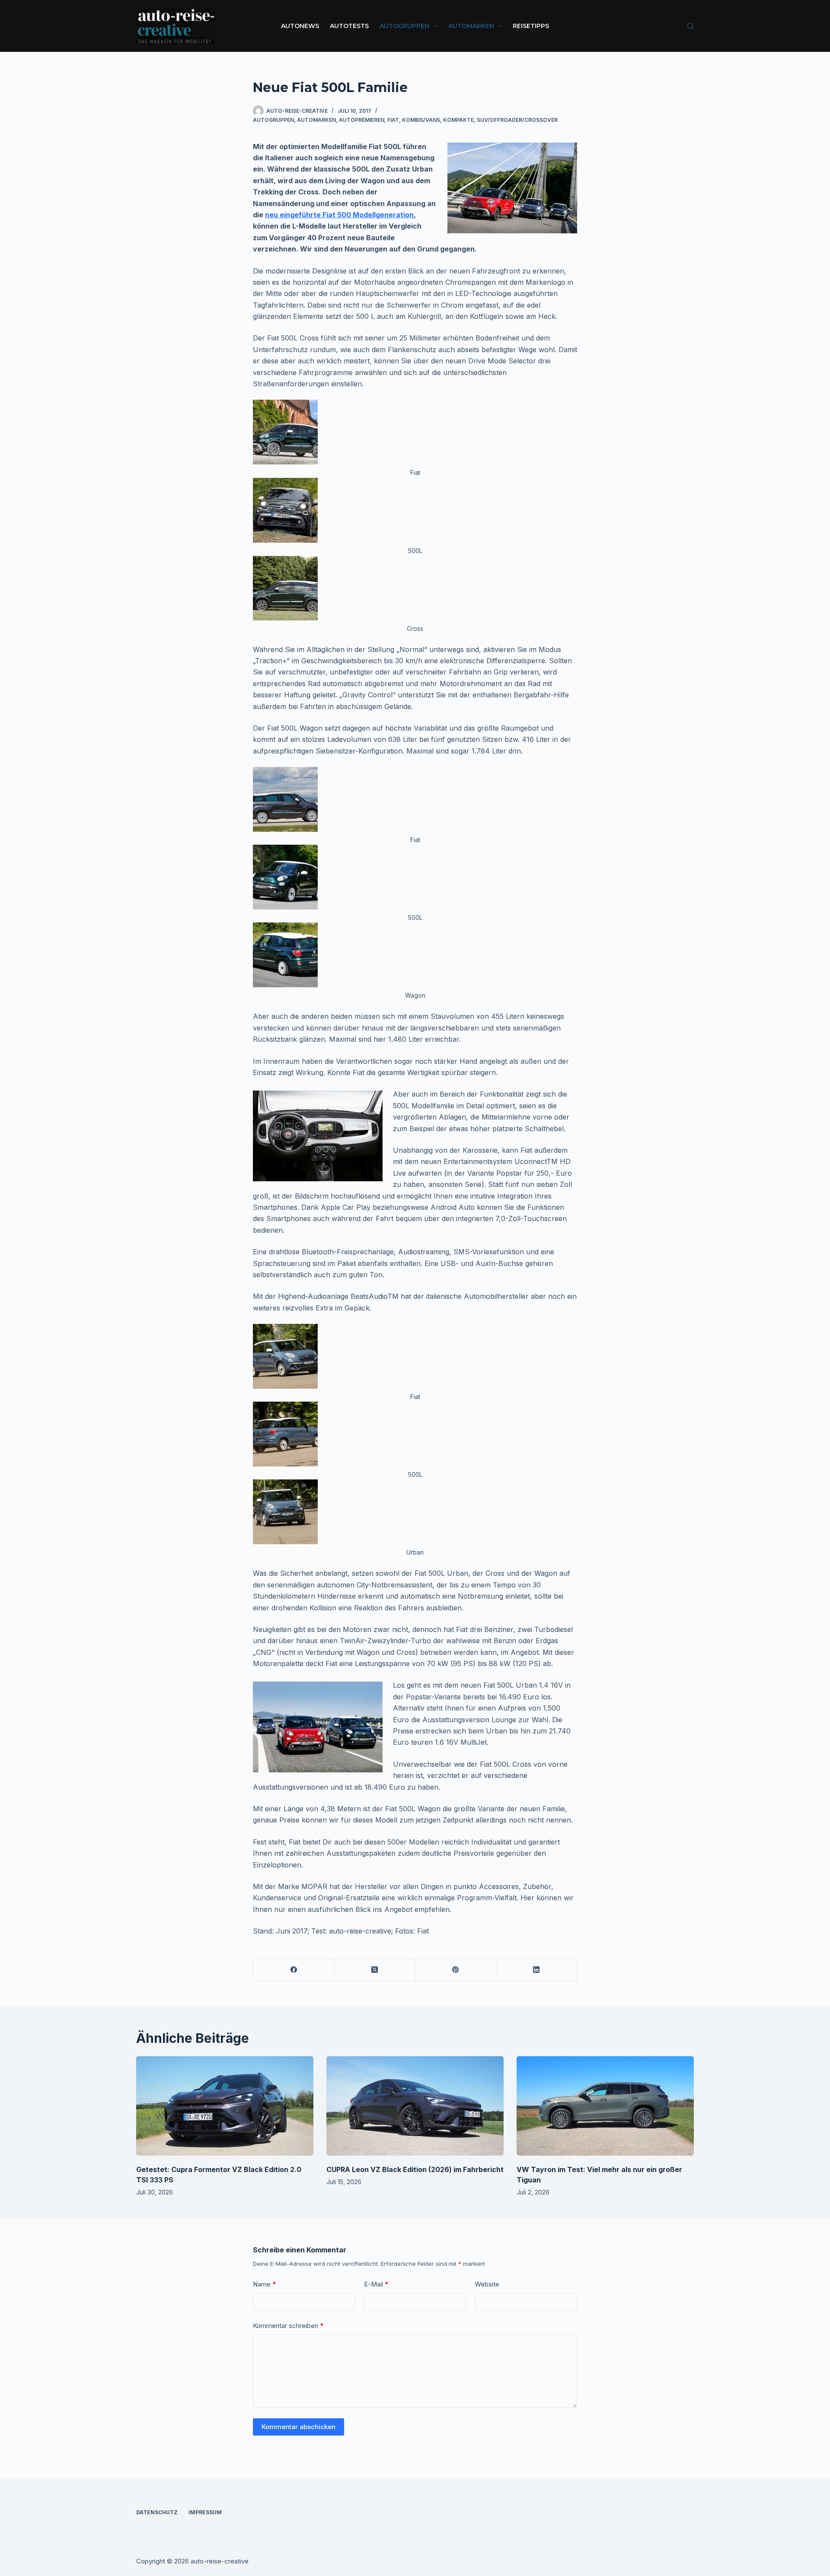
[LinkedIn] (537, 1970)
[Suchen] (691, 26)
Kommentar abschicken (298, 2427)
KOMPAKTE (458, 120)
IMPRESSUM (205, 2512)
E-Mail (376, 2284)
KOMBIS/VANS (421, 120)
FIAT (393, 120)
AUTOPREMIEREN (362, 120)
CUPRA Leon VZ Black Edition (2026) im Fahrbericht (415, 2169)
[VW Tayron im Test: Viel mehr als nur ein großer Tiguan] (605, 2106)
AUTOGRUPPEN (404, 26)
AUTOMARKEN (471, 26)
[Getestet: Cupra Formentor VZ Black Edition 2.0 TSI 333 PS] (225, 2106)
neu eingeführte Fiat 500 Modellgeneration (339, 215)
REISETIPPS (531, 26)
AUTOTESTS (349, 26)
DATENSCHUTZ (157, 2512)
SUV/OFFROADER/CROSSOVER (517, 120)
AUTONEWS (300, 26)
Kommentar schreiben (288, 2326)
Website (487, 2284)
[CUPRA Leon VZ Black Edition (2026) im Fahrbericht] (415, 2106)
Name (265, 2284)
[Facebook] (294, 1970)
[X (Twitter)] (375, 1970)
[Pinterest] (456, 1970)
